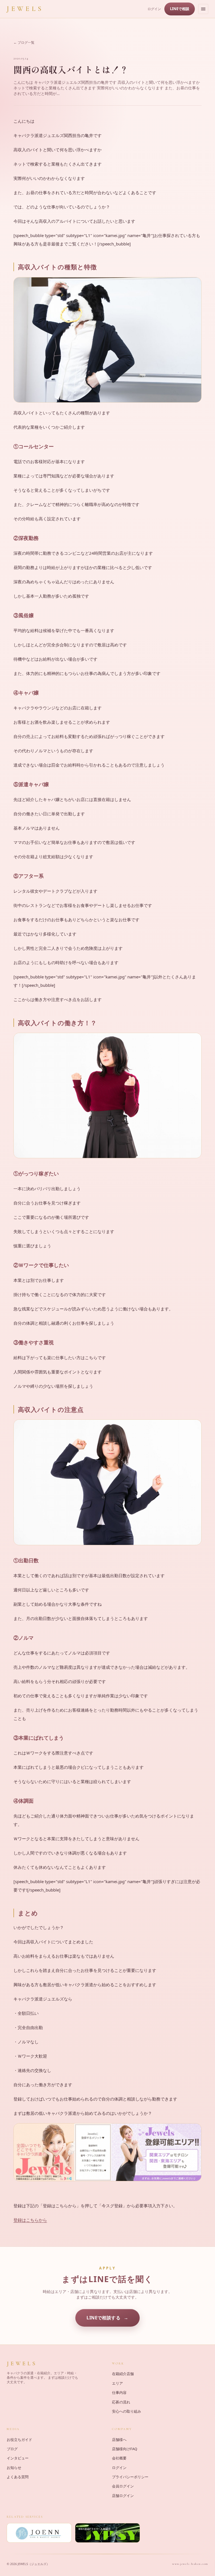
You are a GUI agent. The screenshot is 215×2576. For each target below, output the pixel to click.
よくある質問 (18, 2477)
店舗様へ (119, 2440)
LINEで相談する (103, 2318)
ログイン (154, 9)
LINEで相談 (180, 9)
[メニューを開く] (203, 9)
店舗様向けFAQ (125, 2449)
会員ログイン (123, 2486)
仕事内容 (119, 2392)
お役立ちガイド (19, 2440)
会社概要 (119, 2458)
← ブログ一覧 (24, 42)
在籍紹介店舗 (123, 2374)
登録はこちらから (30, 2220)
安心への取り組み (127, 2411)
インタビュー (18, 2458)
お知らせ (14, 2468)
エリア (117, 2383)
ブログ (12, 2449)
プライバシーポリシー (130, 2477)
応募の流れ (121, 2402)
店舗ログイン (123, 2496)
